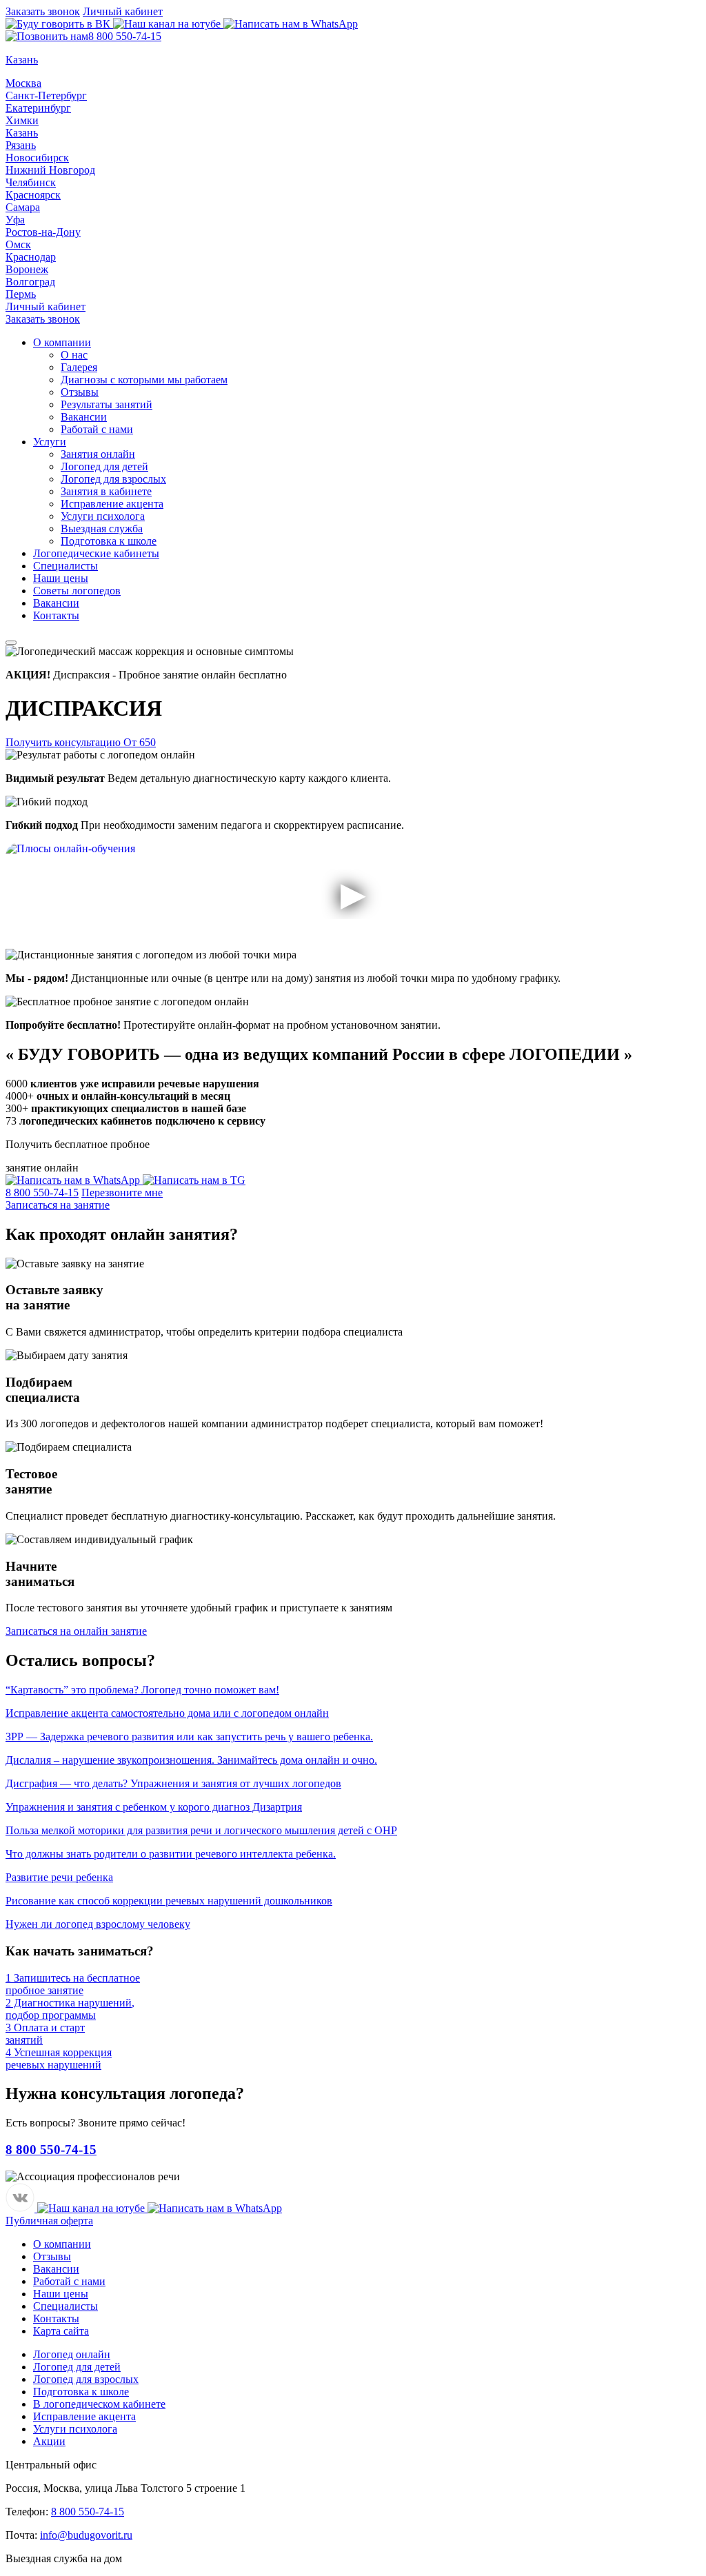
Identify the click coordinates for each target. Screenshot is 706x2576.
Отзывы (80, 392)
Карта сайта (61, 2331)
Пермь (21, 294)
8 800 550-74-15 (125, 36)
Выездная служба (102, 529)
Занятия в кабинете (106, 491)
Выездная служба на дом (64, 2558)
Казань (22, 133)
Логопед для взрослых (113, 479)
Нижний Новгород (50, 170)
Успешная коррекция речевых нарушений (59, 2059)
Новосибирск (37, 158)
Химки (22, 120)
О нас (74, 355)
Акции (49, 2441)
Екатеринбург (38, 108)
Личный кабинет (123, 11)
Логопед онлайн (72, 2354)
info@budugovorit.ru (86, 2535)
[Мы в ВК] (59, 24)
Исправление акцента (112, 504)
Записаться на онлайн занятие (76, 1631)
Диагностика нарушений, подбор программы (70, 2009)
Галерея (79, 367)
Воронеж (27, 269)
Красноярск (33, 195)
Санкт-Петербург (46, 95)
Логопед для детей (104, 466)
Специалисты (65, 566)
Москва (23, 83)
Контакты (56, 615)
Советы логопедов (77, 591)
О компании (62, 342)
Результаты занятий (107, 404)
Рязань (21, 145)
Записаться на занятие (58, 1205)
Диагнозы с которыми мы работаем (144, 380)
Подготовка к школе (109, 541)
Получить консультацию (81, 742)
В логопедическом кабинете (99, 2404)
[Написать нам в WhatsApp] (291, 24)
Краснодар (31, 257)
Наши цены (61, 578)
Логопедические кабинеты (96, 553)
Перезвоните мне (122, 1193)
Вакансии (84, 417)
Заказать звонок (43, 11)
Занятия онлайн (98, 454)
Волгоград (30, 282)
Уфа (15, 220)
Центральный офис (51, 2465)
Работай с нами (97, 429)
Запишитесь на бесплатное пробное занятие (73, 1984)
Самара (23, 207)
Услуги (50, 442)
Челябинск (31, 182)
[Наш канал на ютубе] (168, 24)
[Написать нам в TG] (194, 1180)
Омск (18, 244)
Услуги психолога (103, 516)
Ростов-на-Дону (43, 232)
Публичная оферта (49, 2221)
